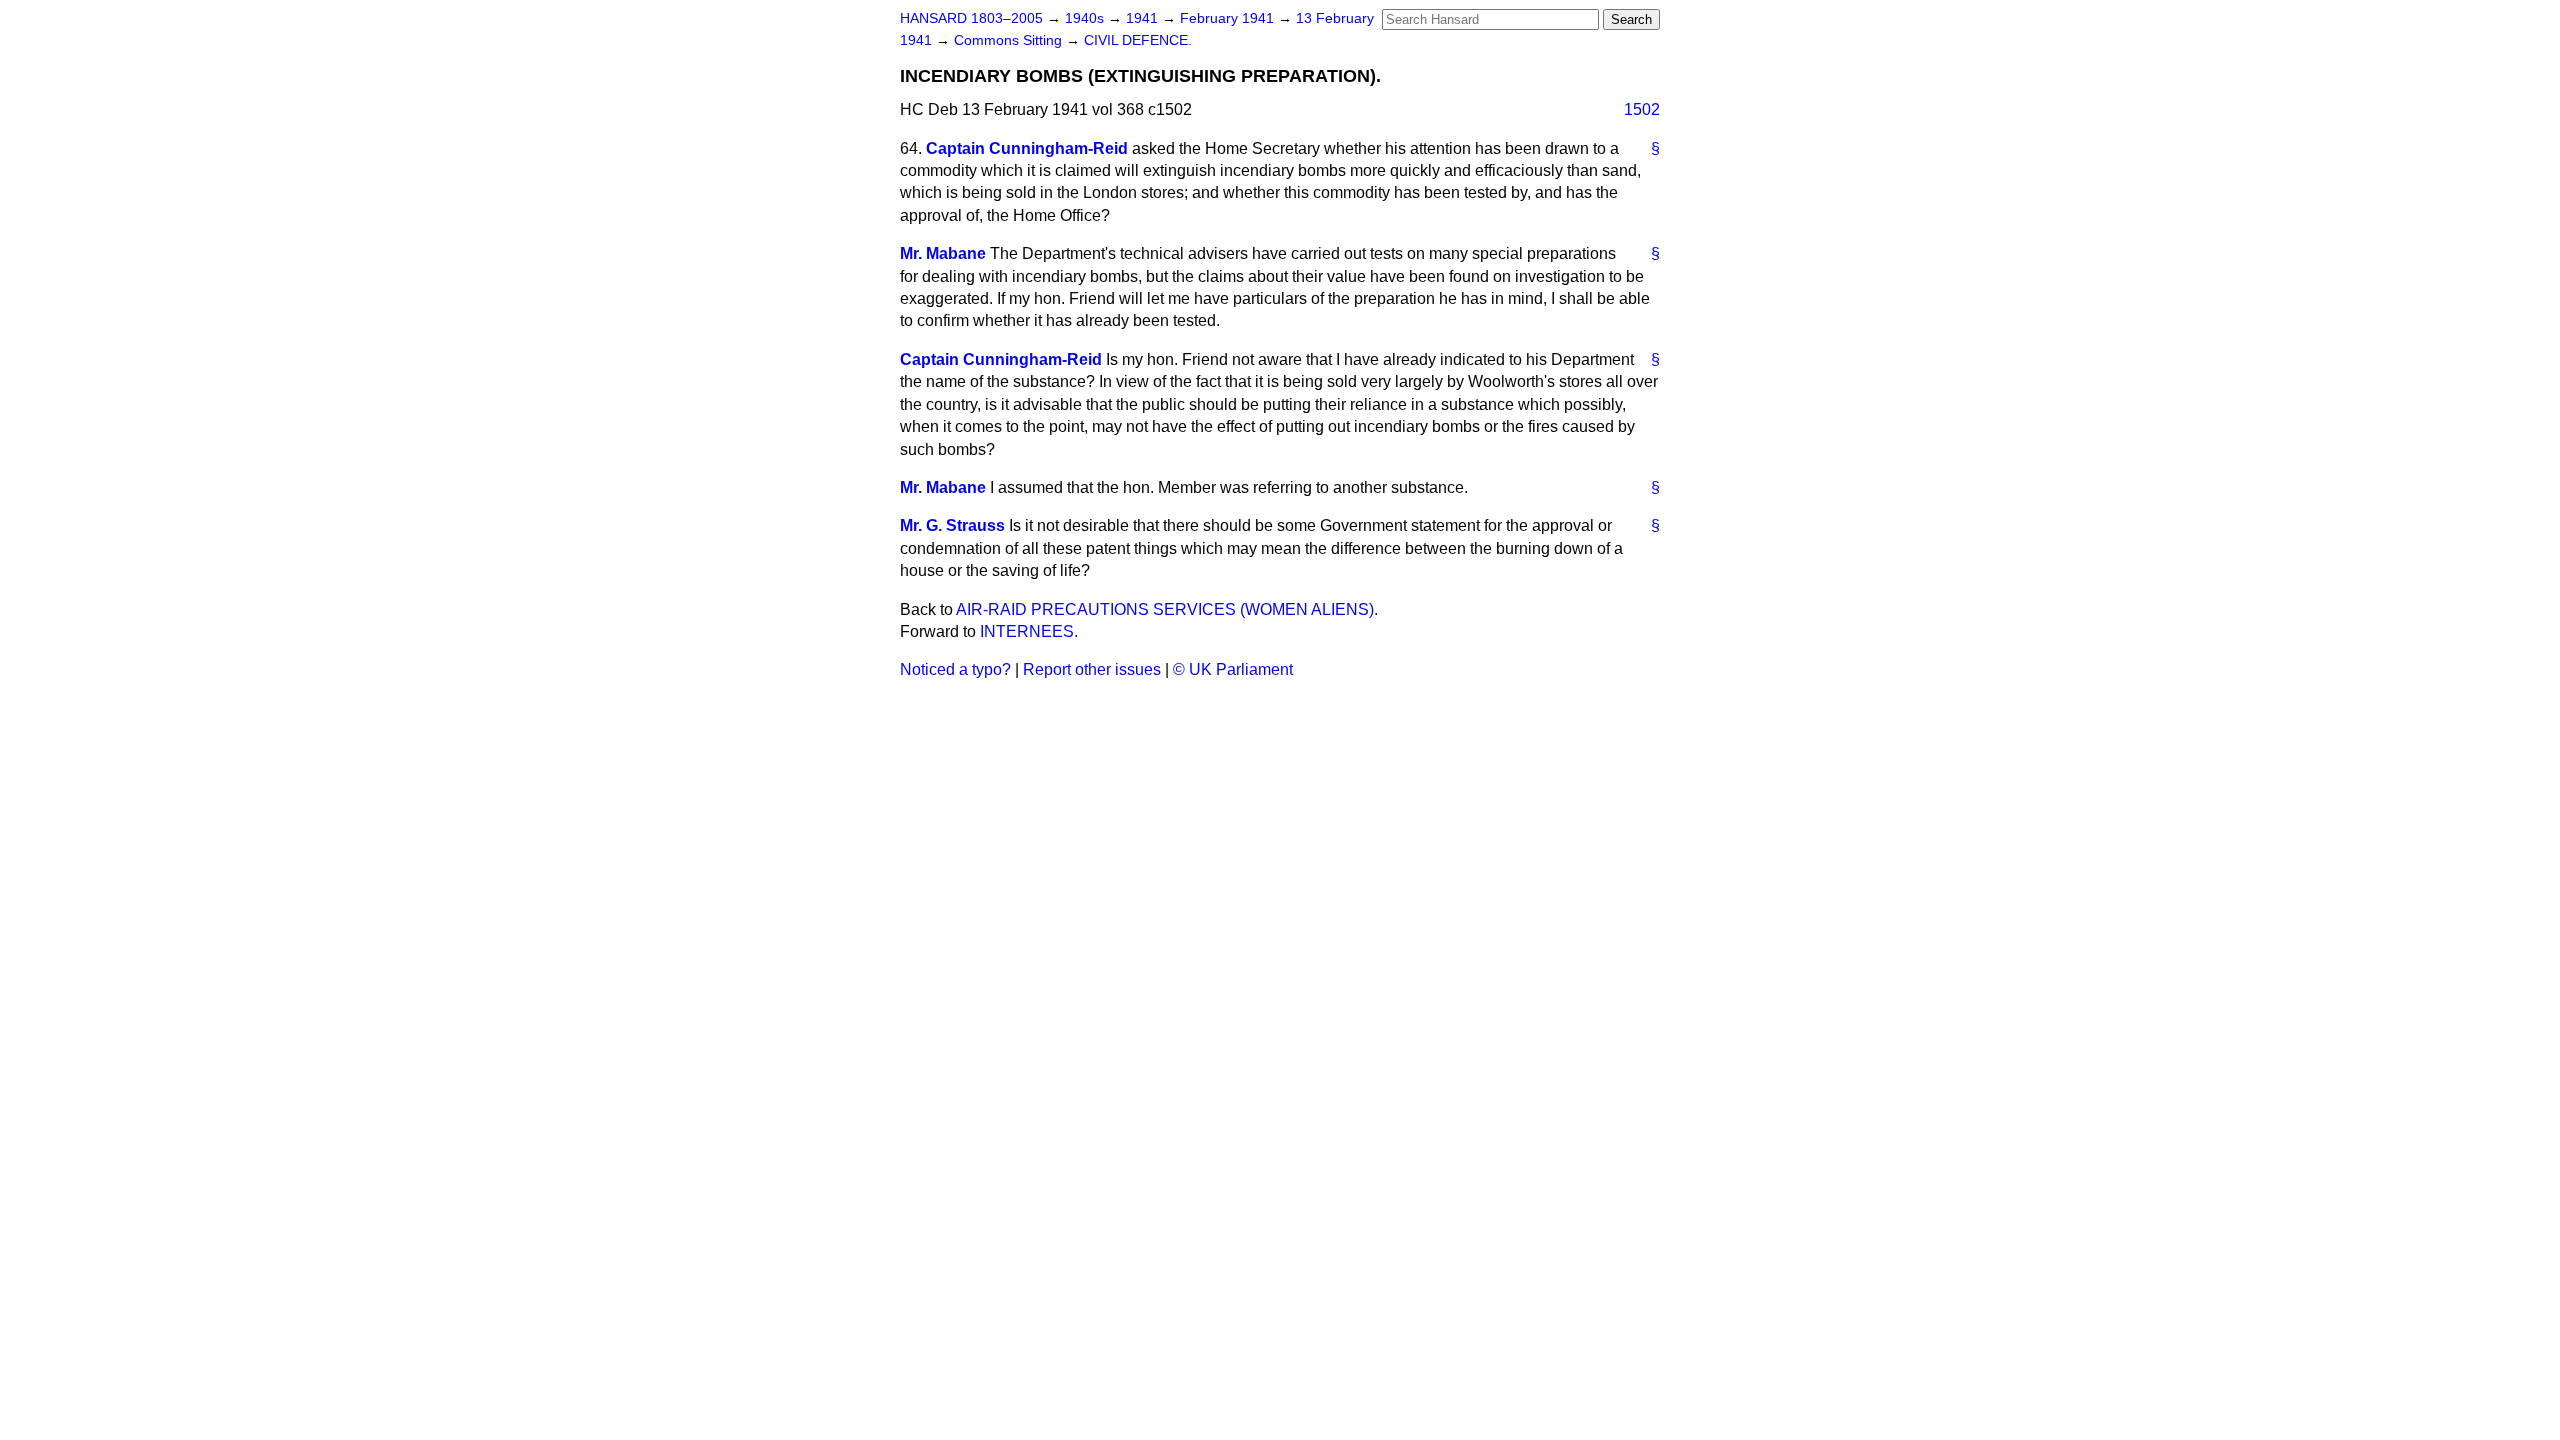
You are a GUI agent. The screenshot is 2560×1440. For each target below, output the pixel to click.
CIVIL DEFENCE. (1138, 40)
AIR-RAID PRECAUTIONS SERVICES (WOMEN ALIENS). (1167, 609)
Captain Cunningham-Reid (1027, 148)
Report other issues (1092, 669)
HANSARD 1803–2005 (971, 18)
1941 (1144, 18)
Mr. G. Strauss (952, 525)
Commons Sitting (1010, 40)
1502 (1642, 109)
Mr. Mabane (943, 253)
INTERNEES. (1029, 631)
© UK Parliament (1233, 669)
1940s (1086, 18)
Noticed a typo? (955, 669)
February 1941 (1229, 18)
